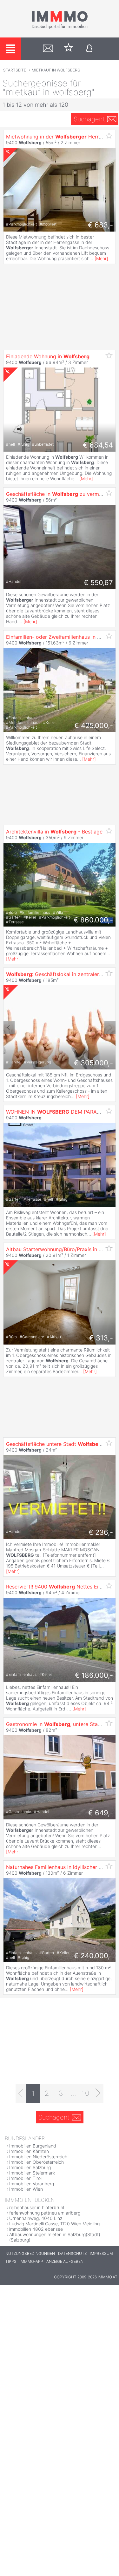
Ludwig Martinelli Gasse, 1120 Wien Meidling (54, 2224)
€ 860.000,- (93, 920)
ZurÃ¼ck (9, 1028)
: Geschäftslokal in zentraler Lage (59, 974)
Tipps (11, 2261)
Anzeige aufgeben (65, 2261)
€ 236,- (101, 1532)
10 (86, 2093)
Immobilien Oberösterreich (36, 2162)
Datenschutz (72, 2253)
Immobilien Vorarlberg (32, 2184)
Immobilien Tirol (25, 2178)
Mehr (101, 258)
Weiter (110, 1028)
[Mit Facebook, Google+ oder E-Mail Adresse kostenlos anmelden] (89, 49)
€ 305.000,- (93, 1063)
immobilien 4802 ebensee (36, 2229)
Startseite (15, 70)
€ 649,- (101, 1813)
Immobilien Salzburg (30, 2167)
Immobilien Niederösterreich (38, 2157)
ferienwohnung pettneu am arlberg (45, 2213)
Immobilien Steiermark (32, 2173)
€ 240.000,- (93, 1956)
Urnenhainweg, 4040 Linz (36, 2218)
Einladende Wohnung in (48, 356)
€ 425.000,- (94, 725)
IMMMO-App (31, 2261)
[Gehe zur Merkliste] (69, 49)
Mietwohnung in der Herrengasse (62, 137)
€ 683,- (100, 225)
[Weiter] (98, 2093)
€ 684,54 (98, 445)
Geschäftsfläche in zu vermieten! (59, 494)
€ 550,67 (98, 583)
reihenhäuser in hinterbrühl (37, 2207)
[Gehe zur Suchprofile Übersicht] (48, 49)
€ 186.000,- (94, 1675)
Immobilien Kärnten (29, 2151)
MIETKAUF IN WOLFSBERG (56, 70)
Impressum (101, 2253)
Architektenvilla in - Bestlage (54, 832)
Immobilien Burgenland (33, 2146)
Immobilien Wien (26, 2189)
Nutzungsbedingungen (30, 2253)
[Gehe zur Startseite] (60, 28)
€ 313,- (101, 1338)
